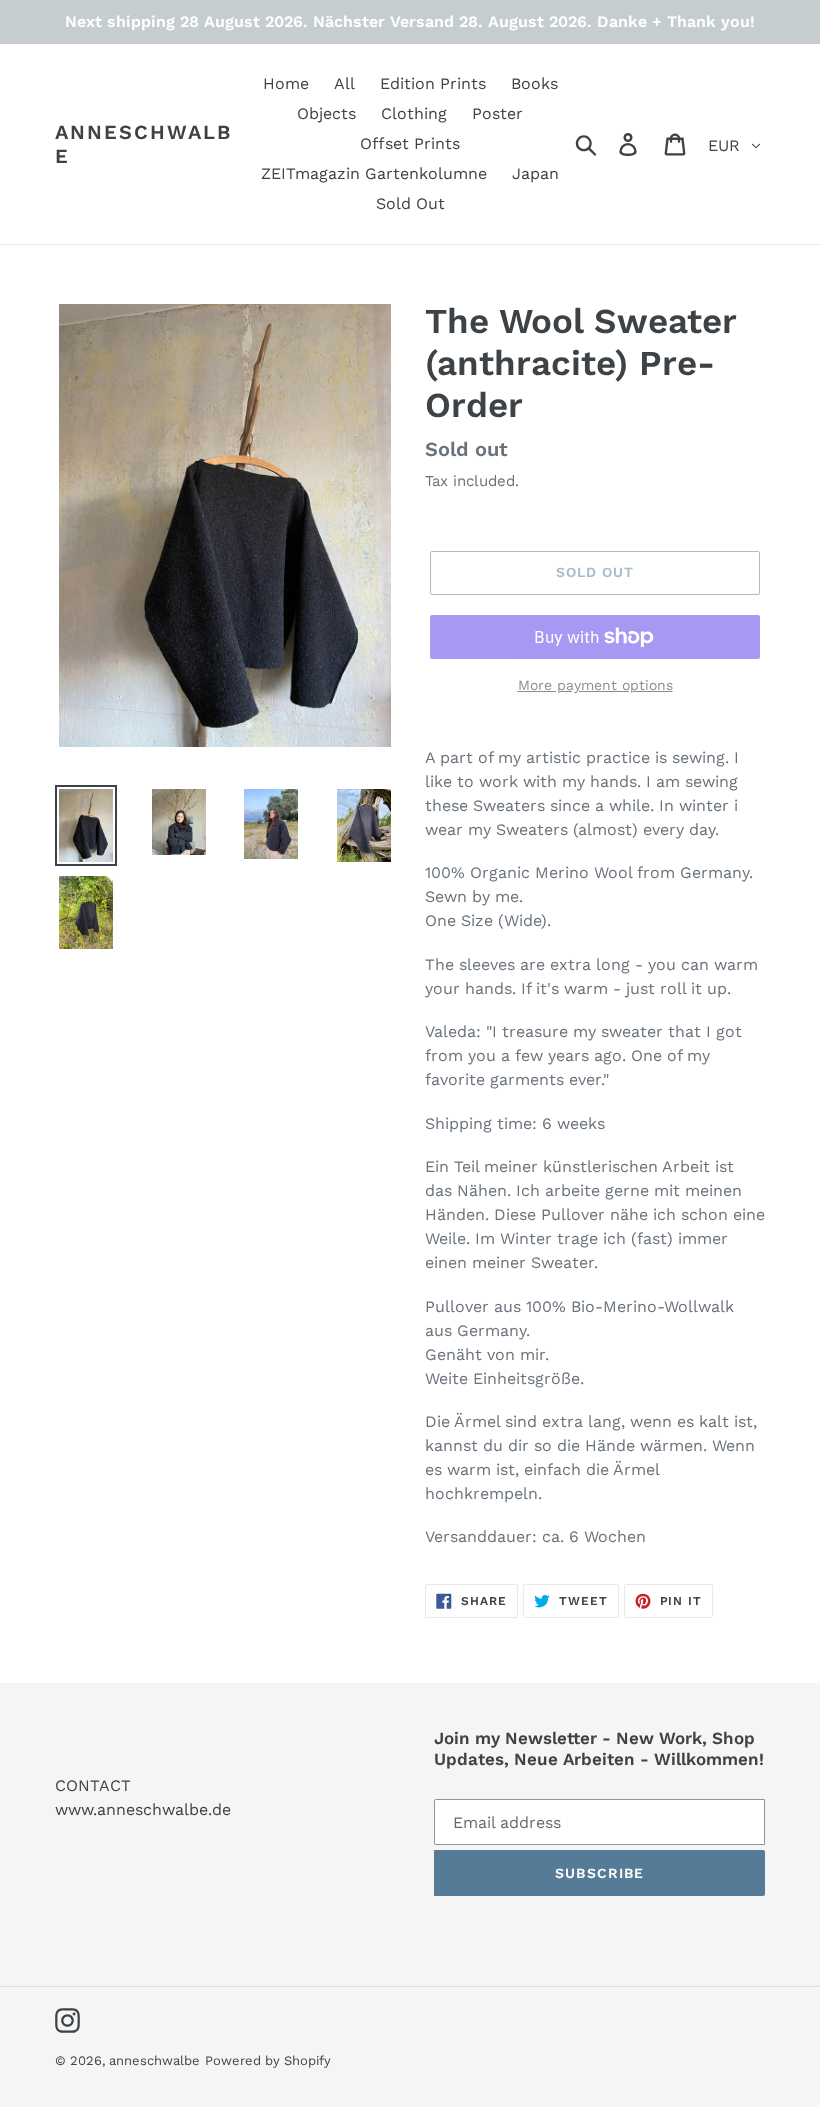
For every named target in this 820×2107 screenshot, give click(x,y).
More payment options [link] (595, 685)
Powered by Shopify (268, 2060)
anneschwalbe (143, 144)
